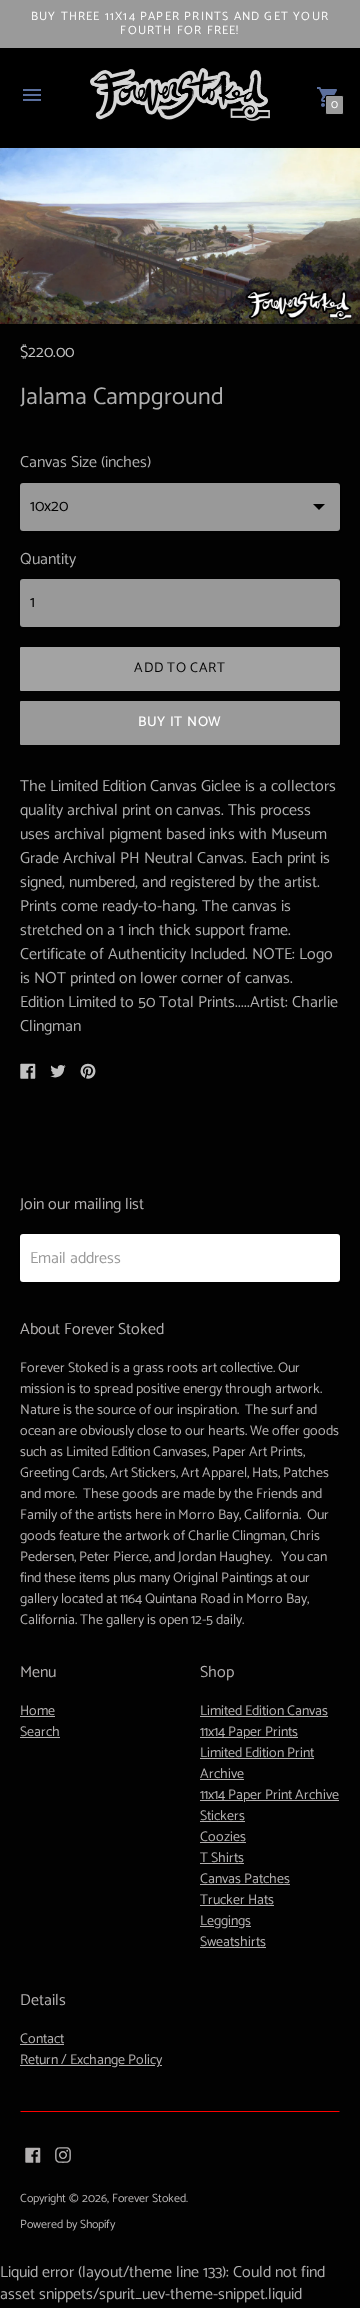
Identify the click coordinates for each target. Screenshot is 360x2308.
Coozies (223, 1837)
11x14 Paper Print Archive (269, 1795)
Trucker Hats (237, 1900)
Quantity (48, 560)
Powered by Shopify (67, 2224)
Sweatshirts (233, 1942)
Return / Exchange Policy (91, 2060)
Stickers (222, 1816)
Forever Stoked (149, 2198)
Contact (42, 2039)
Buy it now (180, 722)
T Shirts (222, 1858)
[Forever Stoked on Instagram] (63, 2154)
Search (40, 1732)
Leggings (225, 1921)
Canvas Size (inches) (85, 463)
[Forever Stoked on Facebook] (33, 2154)
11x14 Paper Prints (249, 1732)
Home (37, 1711)
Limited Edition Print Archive (257, 1764)
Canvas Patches (245, 1879)
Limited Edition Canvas (264, 1711)
